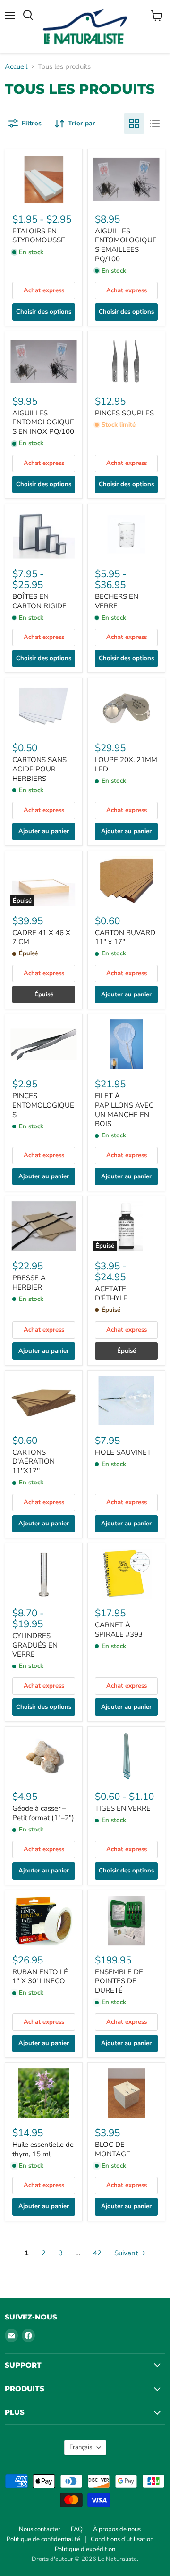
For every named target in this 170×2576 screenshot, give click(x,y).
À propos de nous (117, 2529)
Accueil (16, 67)
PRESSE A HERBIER (29, 1283)
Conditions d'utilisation (122, 2539)
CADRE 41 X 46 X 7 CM (41, 937)
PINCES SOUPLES (124, 413)
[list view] (155, 124)
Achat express (44, 290)
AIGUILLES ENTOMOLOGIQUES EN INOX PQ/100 (43, 422)
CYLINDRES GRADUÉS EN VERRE (35, 1645)
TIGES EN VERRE (123, 1808)
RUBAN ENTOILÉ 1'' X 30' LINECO (40, 1977)
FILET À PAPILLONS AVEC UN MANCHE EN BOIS (124, 1110)
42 (97, 2253)
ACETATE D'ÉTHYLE (111, 1293)
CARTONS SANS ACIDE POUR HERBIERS (39, 769)
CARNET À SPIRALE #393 (119, 1630)
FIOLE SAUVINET (123, 1452)
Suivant (127, 2253)
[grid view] (134, 124)
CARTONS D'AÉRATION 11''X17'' (34, 1462)
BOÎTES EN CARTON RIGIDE (39, 601)
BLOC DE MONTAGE (113, 2149)
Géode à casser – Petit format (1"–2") (43, 1813)
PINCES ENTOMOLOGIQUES (43, 1105)
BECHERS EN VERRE (117, 601)
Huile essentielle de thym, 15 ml (43, 2149)
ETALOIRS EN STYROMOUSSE (39, 236)
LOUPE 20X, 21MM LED (126, 764)
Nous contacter (40, 2529)
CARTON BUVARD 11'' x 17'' (125, 937)
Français (81, 2447)
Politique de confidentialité (43, 2539)
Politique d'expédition (85, 2549)
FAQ (77, 2529)
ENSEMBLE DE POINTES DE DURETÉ (119, 1981)
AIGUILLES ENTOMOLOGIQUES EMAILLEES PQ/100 (126, 245)
